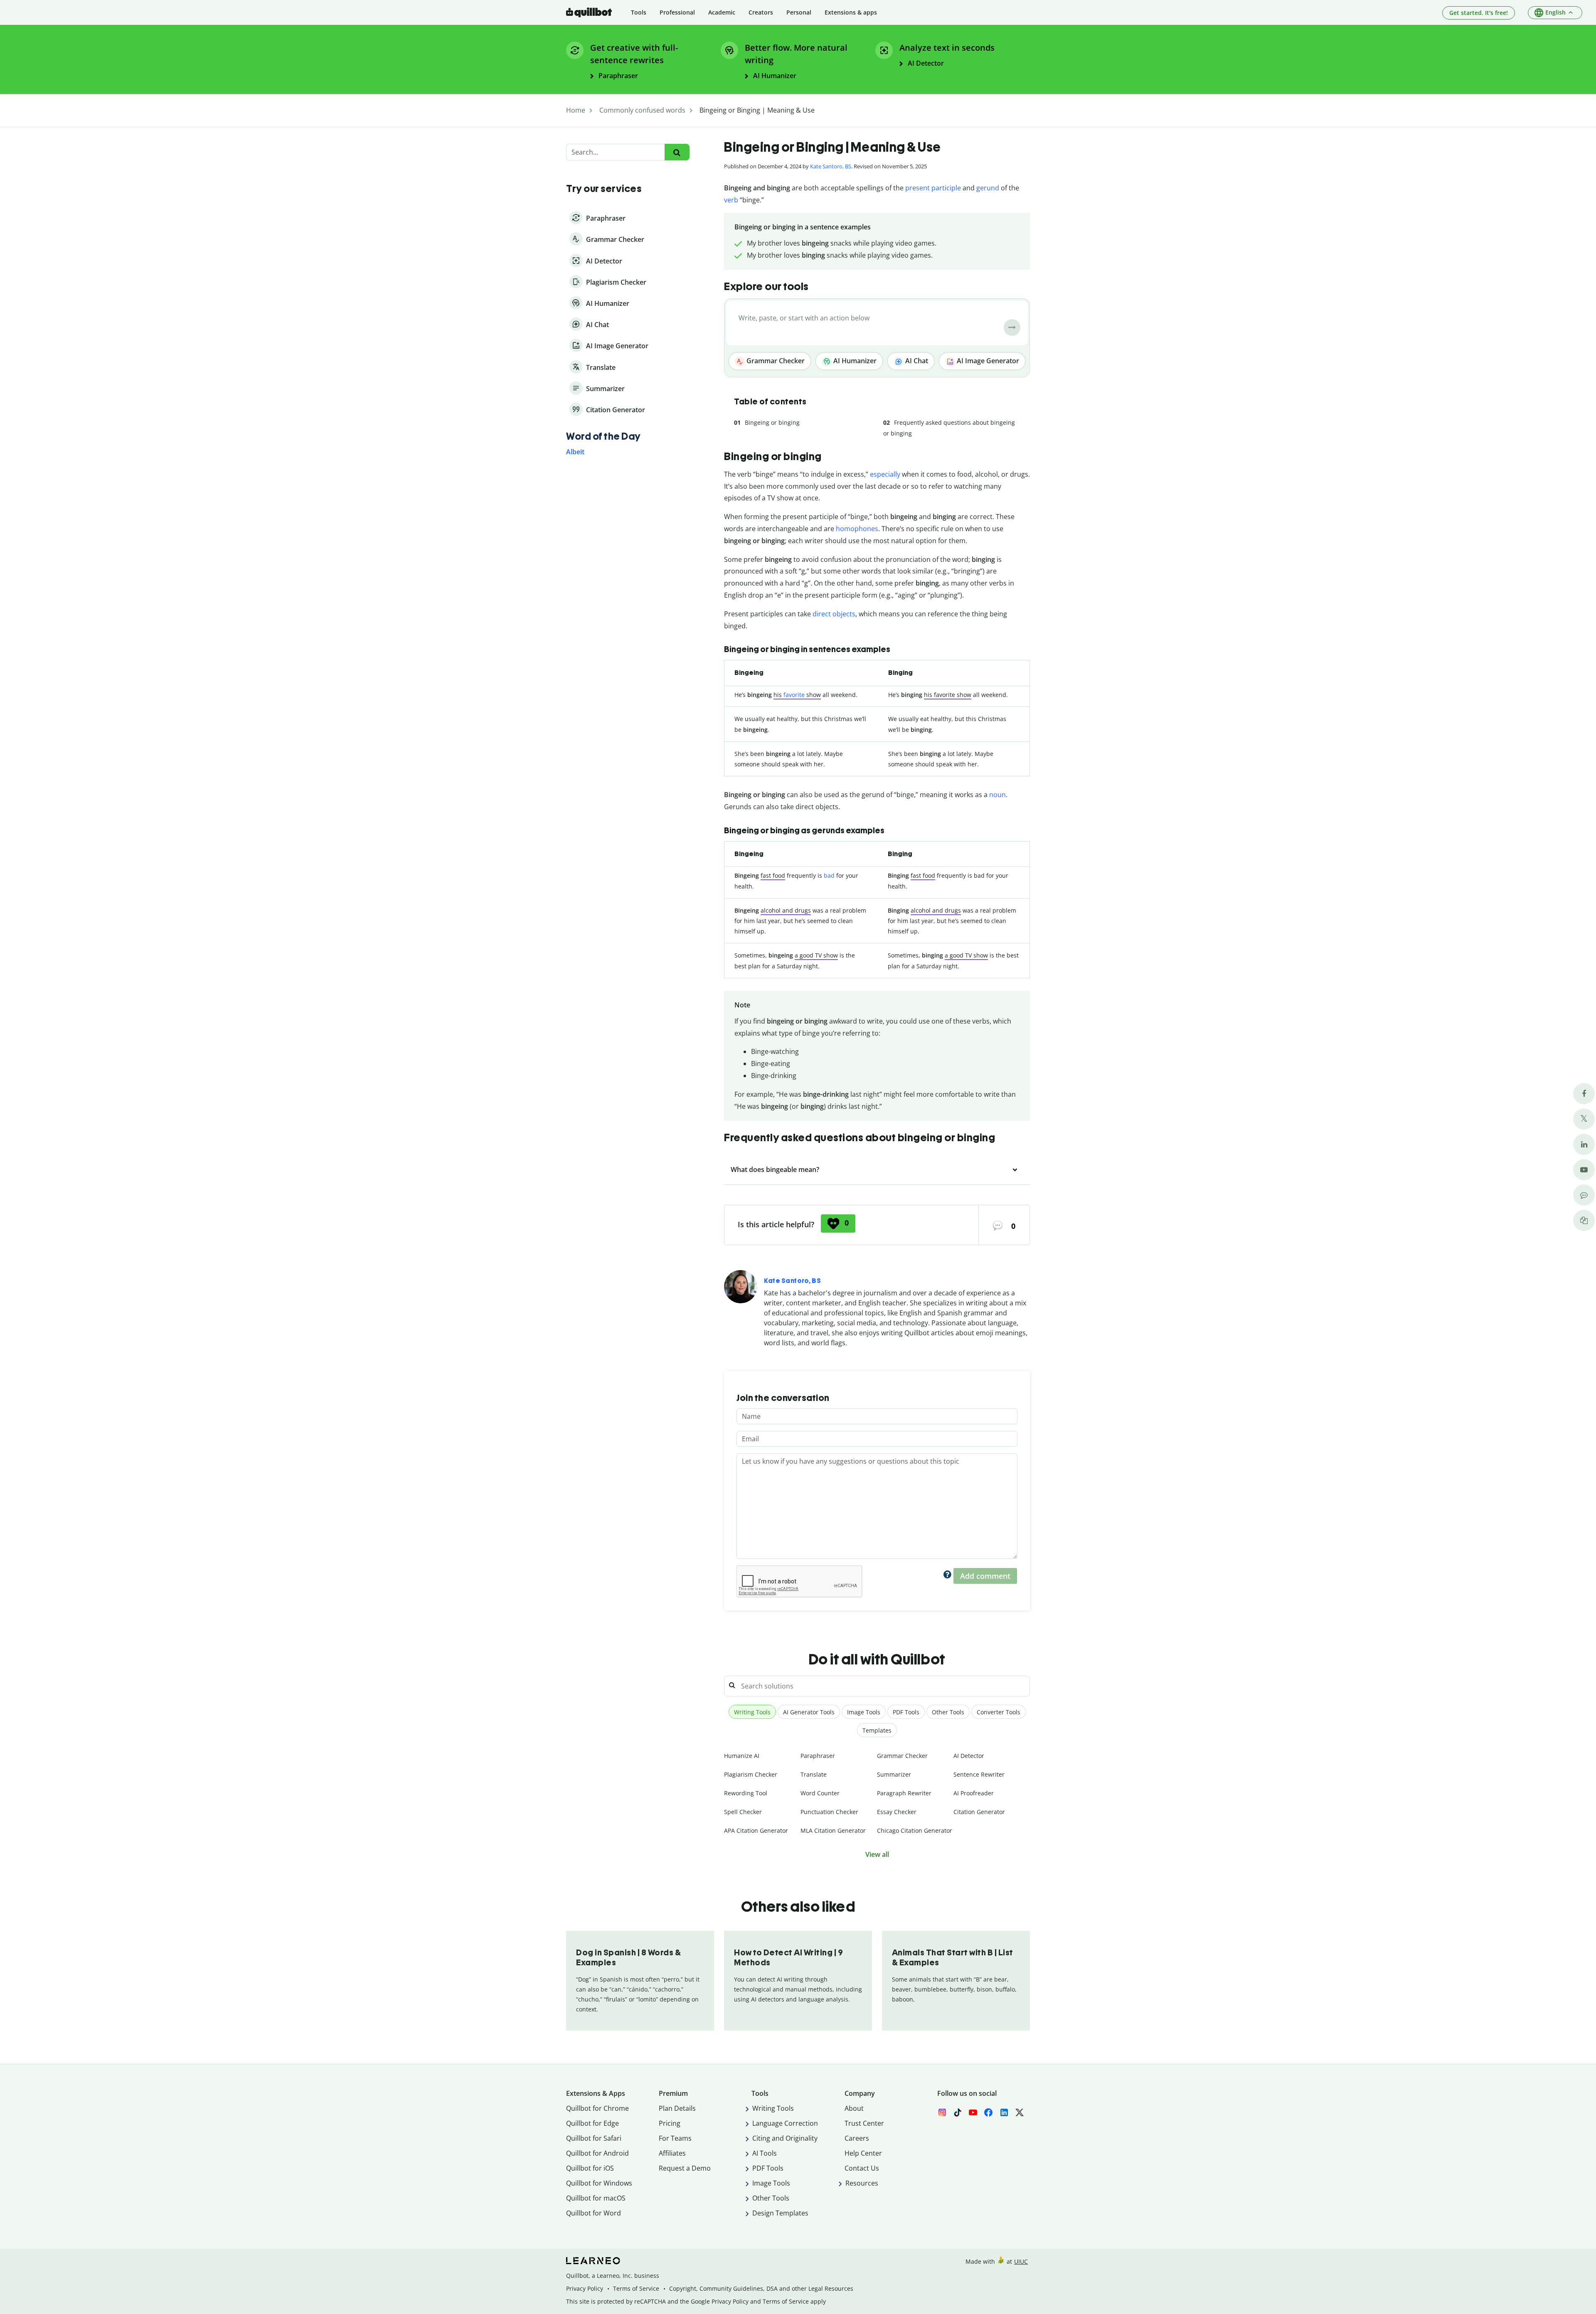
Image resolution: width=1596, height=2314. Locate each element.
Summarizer (894, 1774)
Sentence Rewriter (979, 1774)
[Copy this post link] (1584, 1220)
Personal (799, 12)
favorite (794, 695)
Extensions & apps (851, 12)
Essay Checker (897, 1812)
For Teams (675, 2138)
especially (885, 474)
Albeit (575, 452)
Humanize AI (742, 1756)
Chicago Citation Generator (915, 1830)
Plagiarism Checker (751, 1774)
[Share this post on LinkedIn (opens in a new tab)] (1584, 1144)
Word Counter (820, 1793)
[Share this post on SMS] (1584, 1195)
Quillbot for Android (597, 2153)
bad (829, 875)
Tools (639, 12)
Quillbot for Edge (592, 2123)
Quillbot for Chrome (597, 2108)
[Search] (677, 152)
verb (731, 200)
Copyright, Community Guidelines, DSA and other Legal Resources (761, 2288)
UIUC (1021, 2261)
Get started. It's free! (1479, 13)
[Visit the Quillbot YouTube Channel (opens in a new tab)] (1584, 1170)
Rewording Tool (746, 1793)
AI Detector (969, 1756)
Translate (814, 1774)
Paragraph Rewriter (904, 1793)
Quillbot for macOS (596, 2198)
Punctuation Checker (829, 1812)
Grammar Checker (775, 361)
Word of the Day (603, 436)
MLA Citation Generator (833, 1830)
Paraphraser (818, 1756)
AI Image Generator (987, 361)
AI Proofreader (974, 1793)
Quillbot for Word (594, 2213)
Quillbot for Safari (594, 2138)
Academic (722, 12)
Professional (677, 12)
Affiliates (672, 2153)
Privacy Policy (585, 2288)
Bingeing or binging (772, 422)
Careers (857, 2138)
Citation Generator (979, 1812)
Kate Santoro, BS (831, 166)
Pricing (670, 2123)
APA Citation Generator (756, 1830)
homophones (857, 529)
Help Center (863, 2153)
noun (997, 795)
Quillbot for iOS (590, 2168)
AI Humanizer (854, 361)
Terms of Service (636, 2288)
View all (877, 1854)
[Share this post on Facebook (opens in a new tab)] (1584, 1094)
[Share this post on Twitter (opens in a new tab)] (1584, 1119)
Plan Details (677, 2108)
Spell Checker (743, 1812)
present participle (933, 188)
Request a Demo (685, 2168)
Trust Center (864, 2123)
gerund (988, 188)
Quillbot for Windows (599, 2183)
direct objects (834, 614)
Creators (761, 12)
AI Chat (916, 361)
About (854, 2108)
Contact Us (862, 2168)
